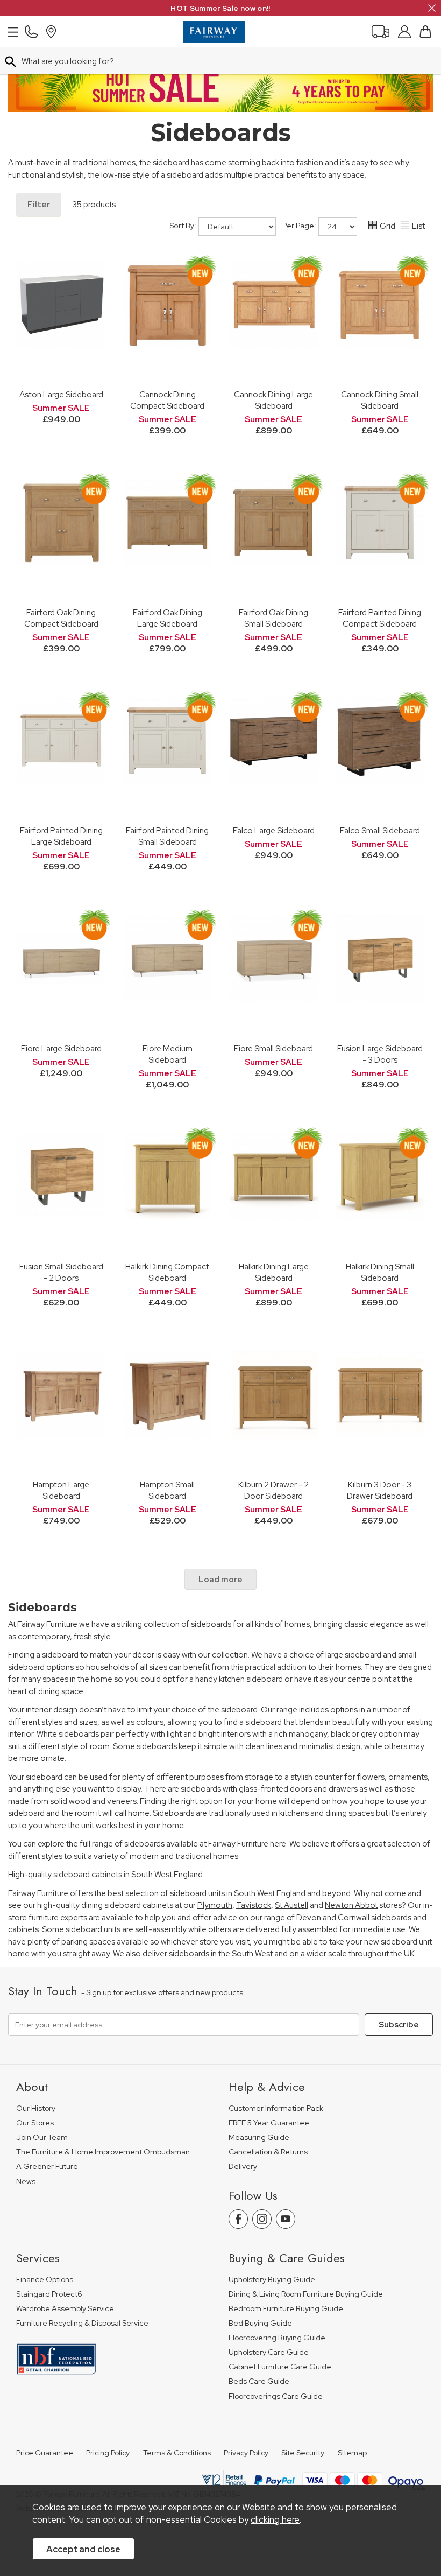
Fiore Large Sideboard (61, 1048)
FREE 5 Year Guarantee (269, 2123)
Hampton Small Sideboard (167, 1490)
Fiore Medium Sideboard (168, 1054)
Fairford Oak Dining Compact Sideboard (61, 618)
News (26, 2182)
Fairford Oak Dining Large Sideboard (168, 618)
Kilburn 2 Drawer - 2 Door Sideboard (273, 1490)
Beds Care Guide (259, 2381)
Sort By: (184, 226)
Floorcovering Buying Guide (277, 2338)
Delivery (243, 2167)
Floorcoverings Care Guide (276, 2396)
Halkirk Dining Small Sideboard (380, 1272)
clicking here (275, 2519)
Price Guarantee (45, 2453)
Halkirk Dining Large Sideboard (274, 1272)
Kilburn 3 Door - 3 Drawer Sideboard (380, 1490)
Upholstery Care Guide (269, 2352)
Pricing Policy (108, 2453)
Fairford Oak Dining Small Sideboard (273, 618)
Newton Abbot (351, 1905)
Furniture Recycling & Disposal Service (82, 2323)
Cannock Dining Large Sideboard (273, 400)
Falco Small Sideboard (380, 830)
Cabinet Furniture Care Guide (280, 2367)
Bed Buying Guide (260, 2323)
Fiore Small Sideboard (273, 1048)
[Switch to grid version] (373, 227)
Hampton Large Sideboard (61, 1490)
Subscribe (399, 2025)
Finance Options (45, 2280)
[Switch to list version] (406, 227)
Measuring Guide (259, 2138)
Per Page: (300, 226)
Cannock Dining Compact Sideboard (167, 400)
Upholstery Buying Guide (272, 2280)
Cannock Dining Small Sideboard (380, 400)
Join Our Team (42, 2138)
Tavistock (254, 1905)
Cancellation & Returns (268, 2152)
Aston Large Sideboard (61, 394)
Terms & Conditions (177, 2453)
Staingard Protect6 (49, 2294)
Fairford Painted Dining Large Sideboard (61, 836)
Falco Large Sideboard (274, 830)
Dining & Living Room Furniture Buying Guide (306, 2294)
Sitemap (352, 2453)
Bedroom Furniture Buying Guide (286, 2309)
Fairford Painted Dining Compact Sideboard (380, 618)
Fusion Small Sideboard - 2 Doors (61, 1272)
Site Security (303, 2453)
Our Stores (35, 2123)
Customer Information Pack (276, 2108)
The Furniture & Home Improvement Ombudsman (103, 2152)
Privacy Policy (246, 2453)
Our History (36, 2108)
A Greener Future (47, 2167)
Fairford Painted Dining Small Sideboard (167, 836)
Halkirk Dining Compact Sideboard (167, 1272)
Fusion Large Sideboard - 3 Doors (380, 1054)
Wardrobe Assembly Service (65, 2309)
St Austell (291, 1905)
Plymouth (215, 1905)
